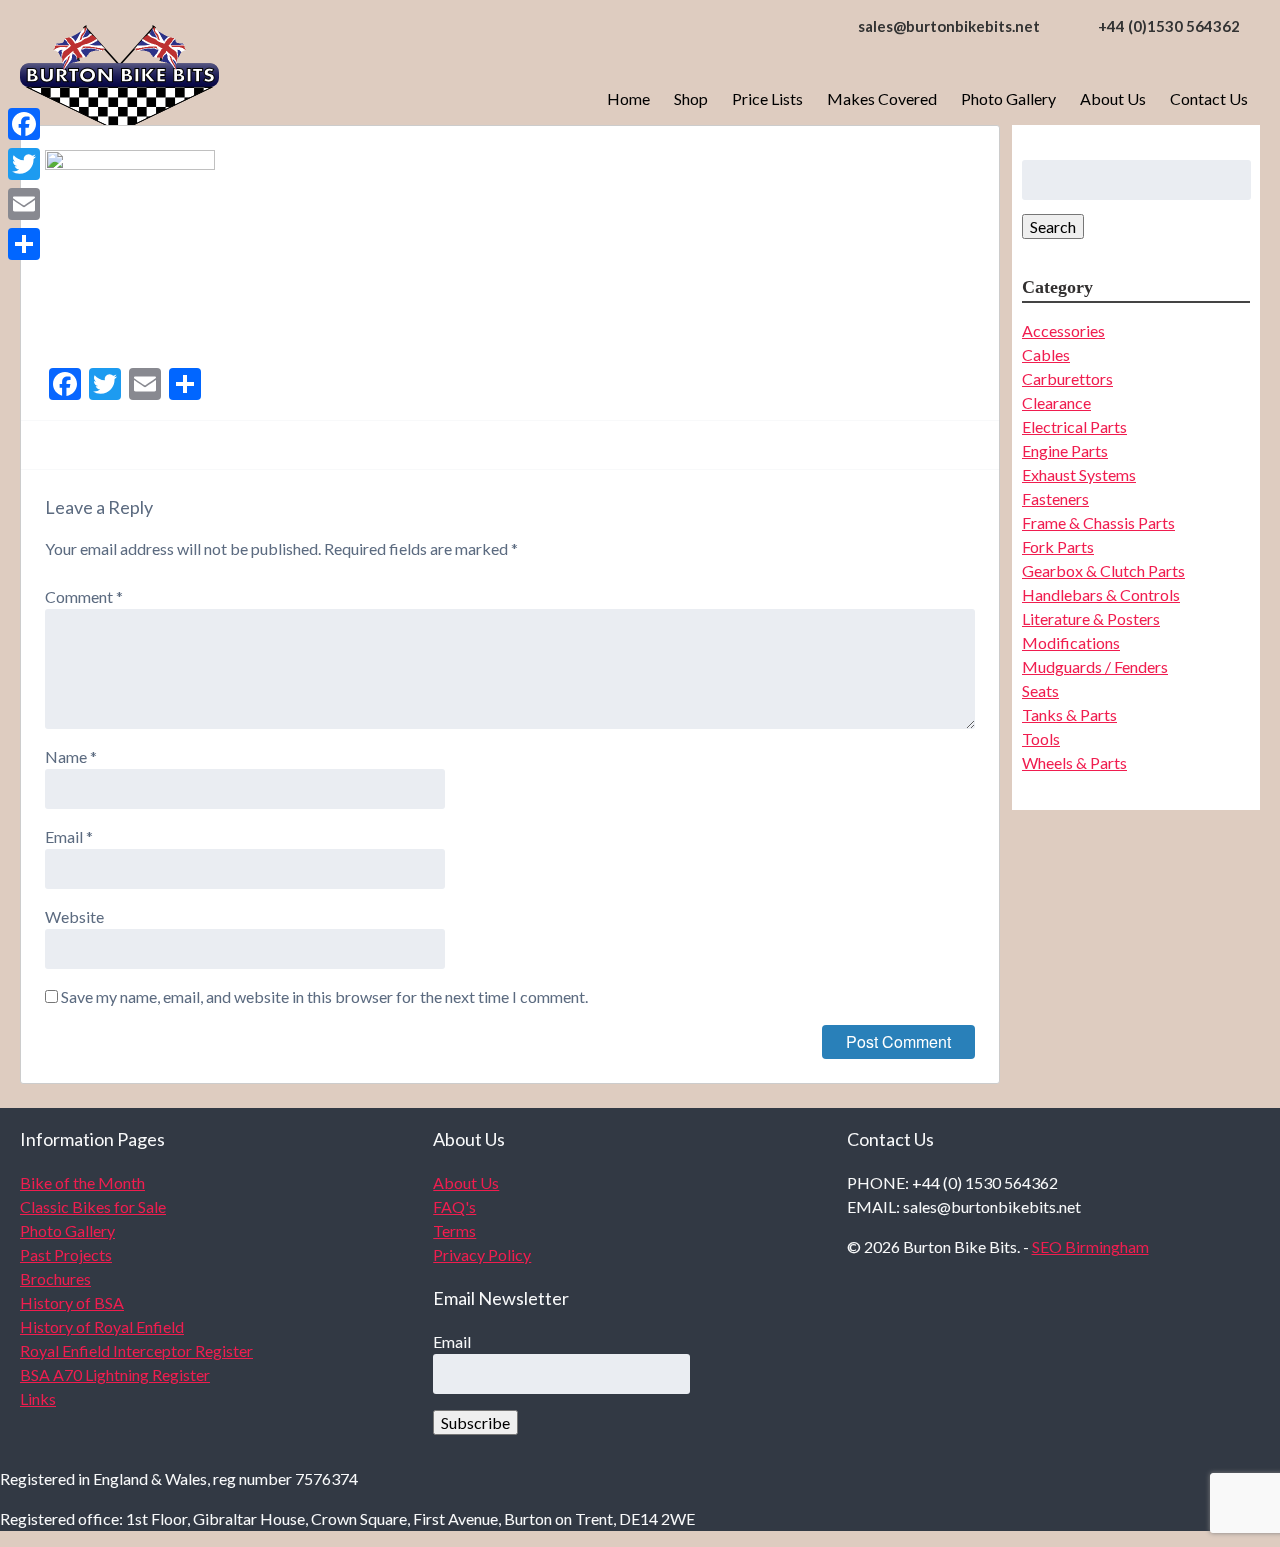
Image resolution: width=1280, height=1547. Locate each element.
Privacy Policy (482, 1254)
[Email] (24, 204)
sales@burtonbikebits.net (949, 26)
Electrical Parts (1074, 426)
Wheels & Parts (1074, 762)
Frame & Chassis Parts (1098, 522)
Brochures (55, 1278)
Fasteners (1055, 498)
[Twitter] (24, 164)
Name (71, 756)
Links (38, 1398)
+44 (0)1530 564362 (1169, 26)
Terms (454, 1230)
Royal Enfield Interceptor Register (136, 1350)
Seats (1040, 690)
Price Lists (767, 98)
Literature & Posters (1091, 618)
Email (69, 836)
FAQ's (454, 1206)
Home (628, 98)
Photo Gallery (1008, 98)
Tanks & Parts (1069, 714)
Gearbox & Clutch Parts (1103, 570)
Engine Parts (1065, 450)
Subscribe (475, 1422)
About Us (1113, 98)
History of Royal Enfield (102, 1326)
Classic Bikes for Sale (93, 1206)
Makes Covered (882, 98)
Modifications (1071, 642)
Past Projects (66, 1254)
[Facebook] (24, 124)
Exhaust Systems (1079, 474)
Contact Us (1209, 98)
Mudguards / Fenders (1095, 666)
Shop (691, 98)
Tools (1041, 738)
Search (1053, 226)
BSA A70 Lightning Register (115, 1374)
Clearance (1056, 402)
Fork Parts (1058, 546)
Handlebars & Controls (1101, 594)
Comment (84, 596)
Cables (1046, 354)
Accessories (1063, 330)
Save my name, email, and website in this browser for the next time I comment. (324, 996)
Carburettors (1067, 378)
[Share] (24, 244)
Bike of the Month (82, 1182)
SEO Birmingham (1090, 1246)
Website (74, 916)
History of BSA (72, 1302)
